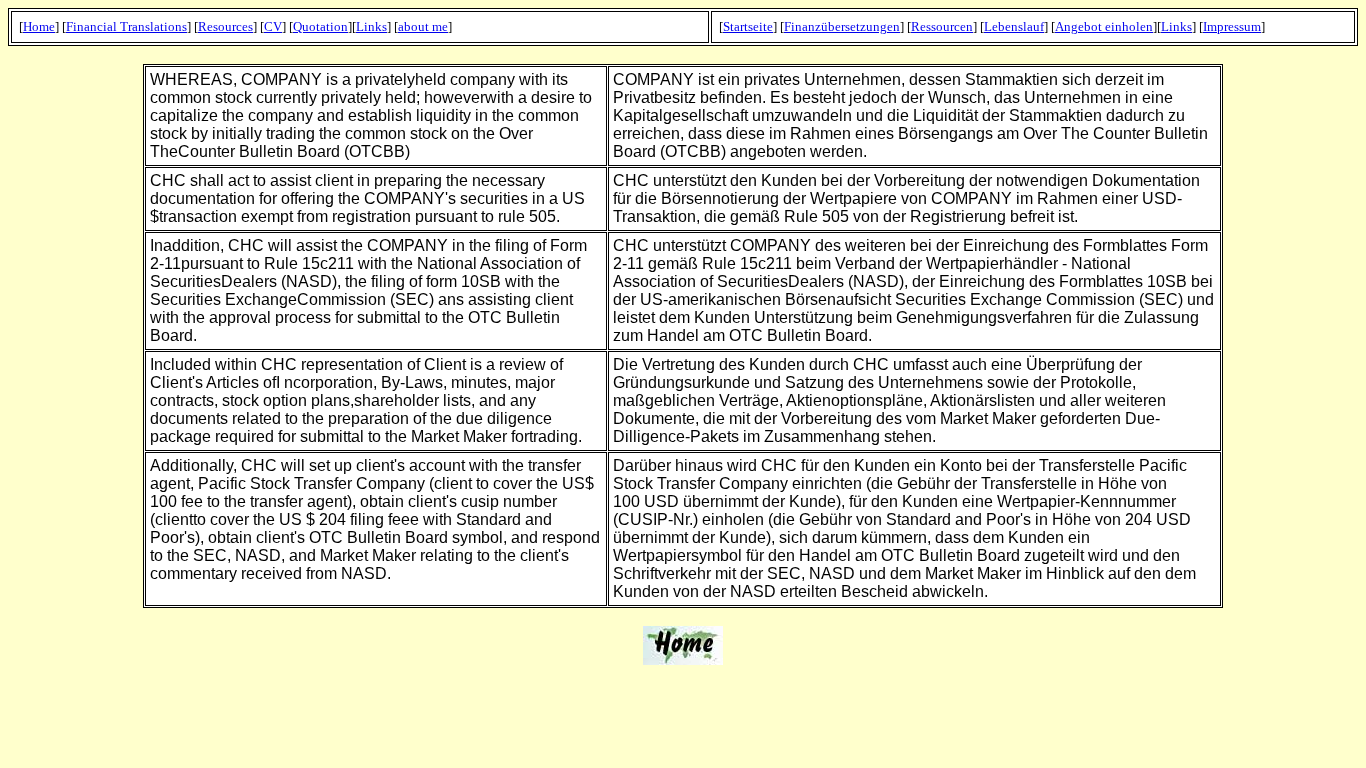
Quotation (320, 26)
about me (423, 26)
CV (273, 26)
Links (371, 26)
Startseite (748, 26)
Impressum (1232, 26)
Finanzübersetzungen (842, 26)
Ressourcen (942, 26)
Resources (225, 26)
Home (39, 26)
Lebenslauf (1014, 26)
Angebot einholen (1104, 26)
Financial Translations (126, 26)
